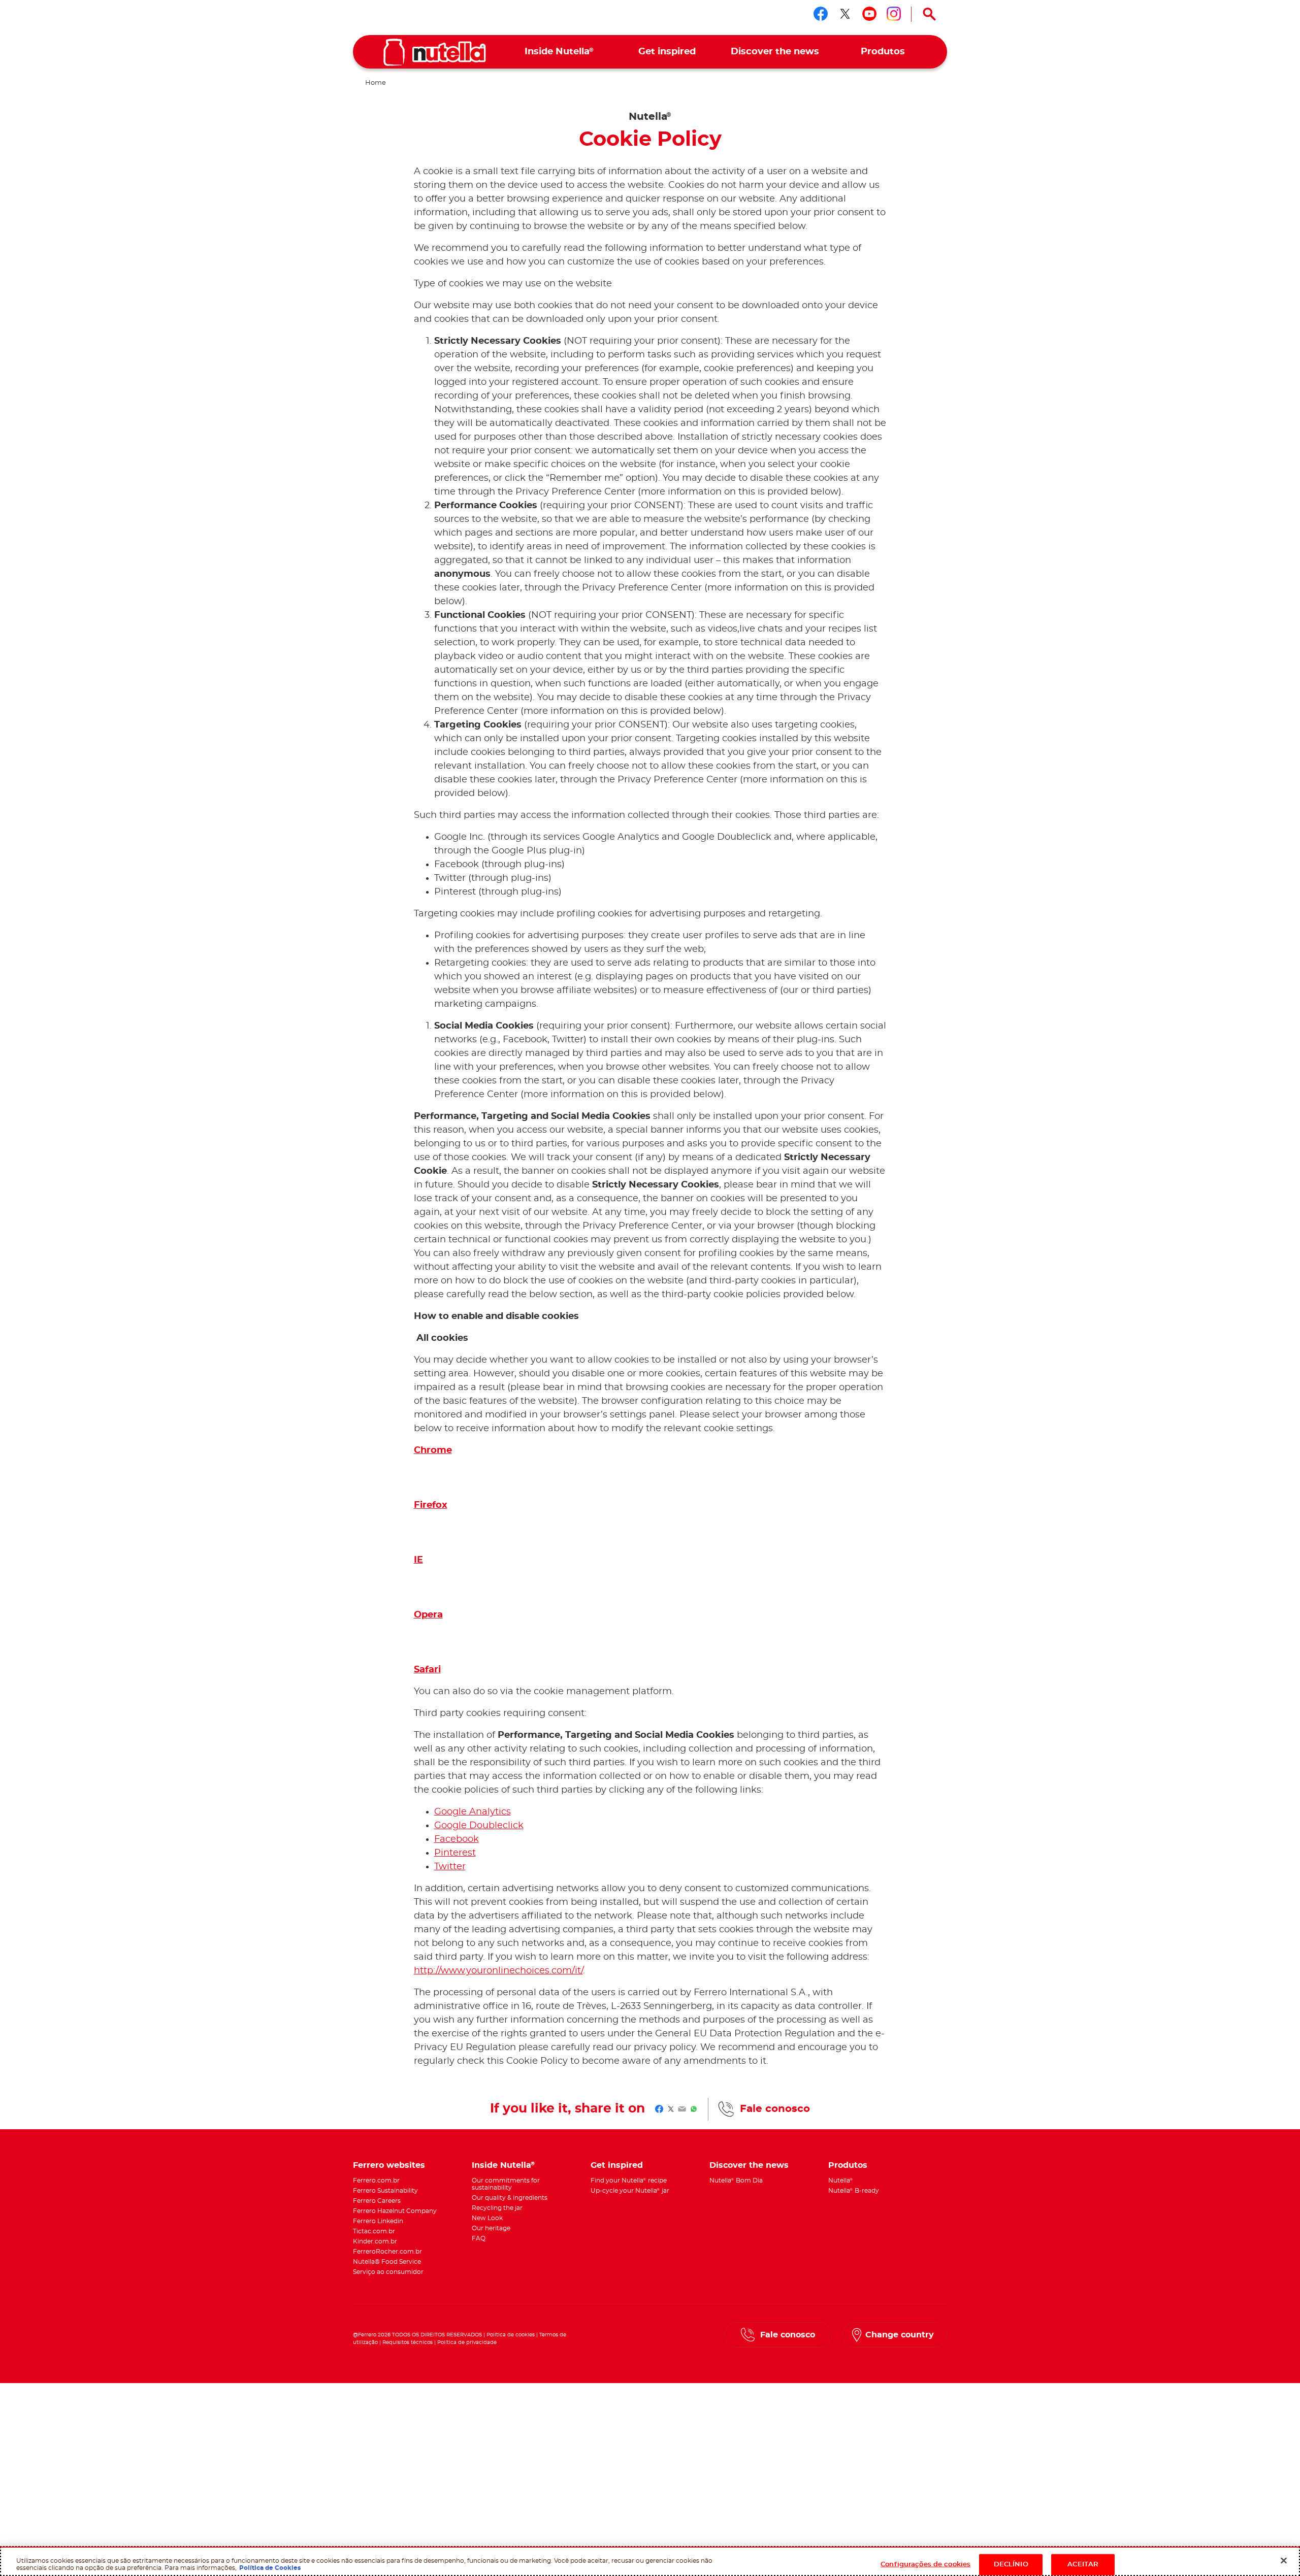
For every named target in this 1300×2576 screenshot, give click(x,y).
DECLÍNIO (1011, 2564)
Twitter (450, 1867)
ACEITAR (1083, 2564)
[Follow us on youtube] (869, 14)
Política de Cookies (270, 2567)
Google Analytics (473, 1812)
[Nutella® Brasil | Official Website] (435, 52)
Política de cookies (511, 2335)
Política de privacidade (467, 2342)
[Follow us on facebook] (821, 14)
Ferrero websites (389, 2165)
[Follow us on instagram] (894, 14)
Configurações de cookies (925, 2564)
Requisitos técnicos (408, 2342)
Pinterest (455, 1853)
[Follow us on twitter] (845, 14)
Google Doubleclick (479, 1826)
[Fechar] (1284, 2560)
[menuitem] (559, 52)
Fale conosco (775, 2109)
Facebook (457, 1839)
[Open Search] (929, 14)
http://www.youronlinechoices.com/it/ (498, 1971)
